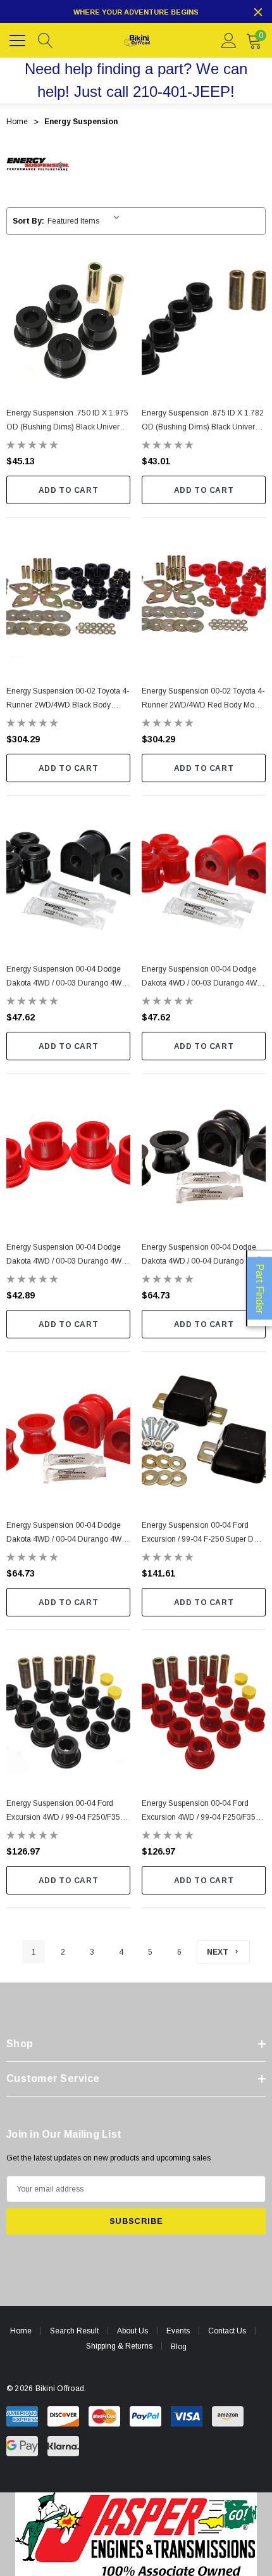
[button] (136, 2534)
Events (178, 2331)
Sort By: (28, 221)
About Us (133, 2331)
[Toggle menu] (19, 39)
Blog (179, 2347)
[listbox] (86, 221)
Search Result (74, 2331)
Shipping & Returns (119, 2346)
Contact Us (227, 2331)
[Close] (258, 12)
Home (21, 2331)
